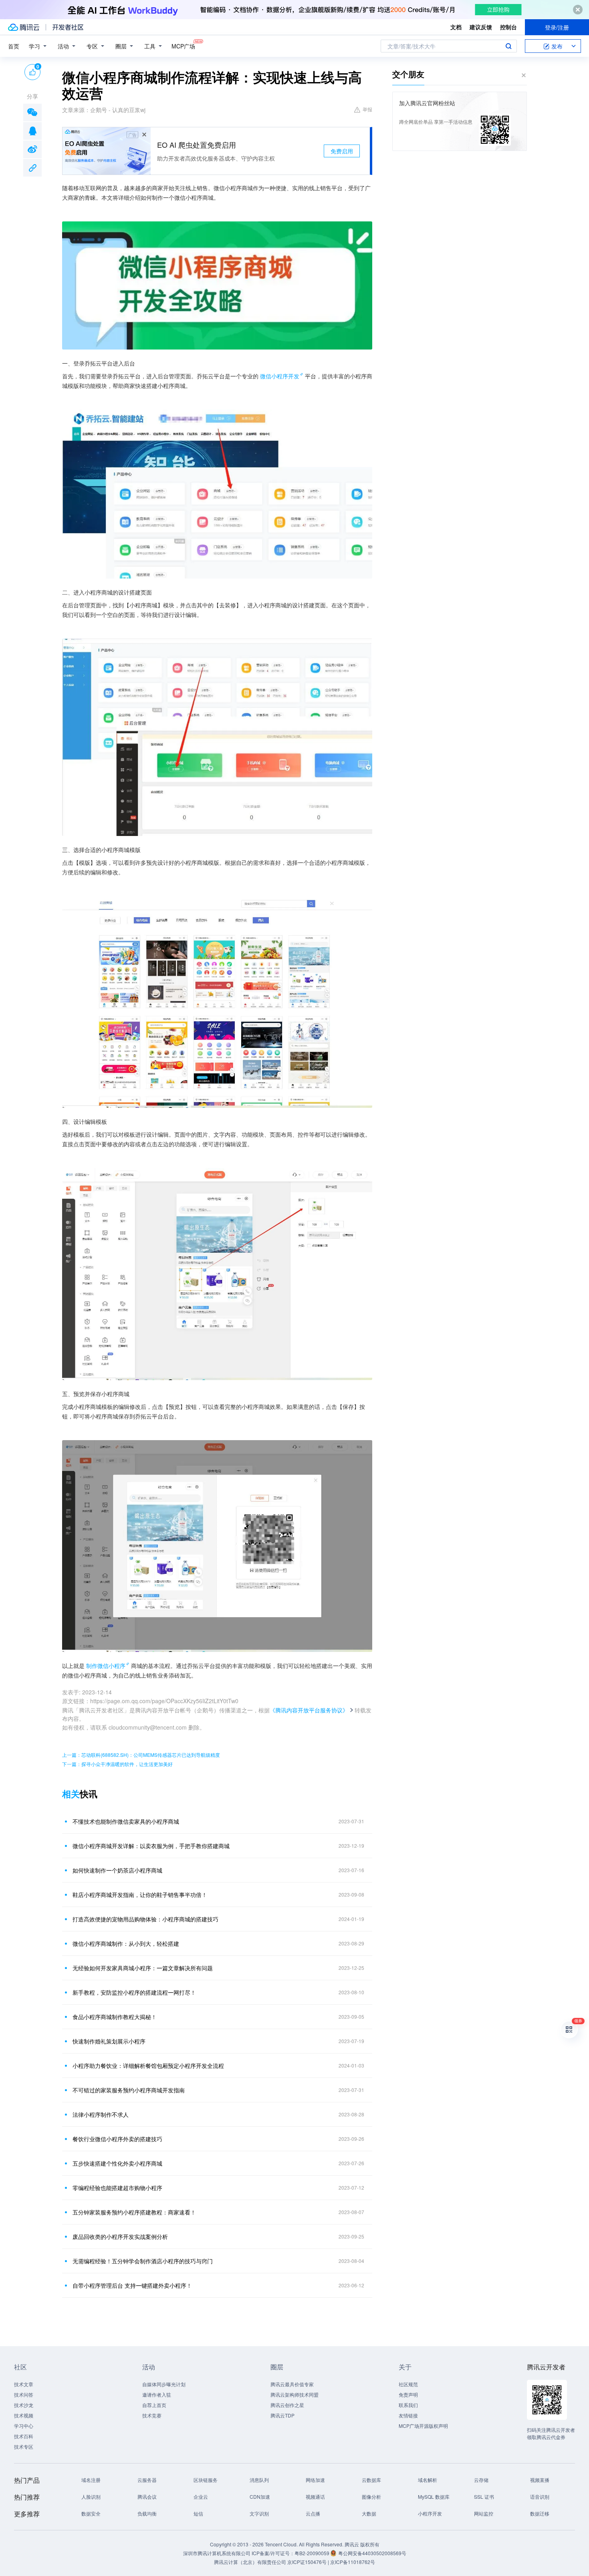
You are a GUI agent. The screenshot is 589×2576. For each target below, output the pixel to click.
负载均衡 (147, 2513)
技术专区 (24, 2446)
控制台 (508, 27)
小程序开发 (430, 2513)
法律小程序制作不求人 (101, 2114)
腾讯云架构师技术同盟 (294, 2394)
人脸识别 (91, 2497)
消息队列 (259, 2480)
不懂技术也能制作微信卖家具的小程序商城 (126, 1821)
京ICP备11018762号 (353, 2562)
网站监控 (484, 2513)
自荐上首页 (154, 2405)
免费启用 (342, 151)
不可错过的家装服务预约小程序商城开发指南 (129, 2090)
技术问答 (24, 2394)
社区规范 (408, 2384)
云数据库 (371, 2480)
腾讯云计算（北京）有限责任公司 (250, 2562)
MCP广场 (183, 46)
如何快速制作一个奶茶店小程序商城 (117, 1870)
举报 (367, 109)
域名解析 (428, 2480)
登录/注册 (557, 27)
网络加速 (315, 2480)
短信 (198, 2513)
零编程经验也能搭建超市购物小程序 (117, 2188)
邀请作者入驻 (157, 2394)
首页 (14, 46)
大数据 (369, 2513)
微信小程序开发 (280, 376)
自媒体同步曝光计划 (164, 2384)
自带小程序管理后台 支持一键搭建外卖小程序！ (132, 2285)
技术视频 (24, 2415)
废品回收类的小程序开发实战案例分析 (120, 2236)
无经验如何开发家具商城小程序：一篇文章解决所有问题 (143, 1968)
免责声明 (408, 2394)
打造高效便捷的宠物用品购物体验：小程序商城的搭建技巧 (145, 1919)
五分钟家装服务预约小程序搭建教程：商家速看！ (134, 2212)
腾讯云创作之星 (287, 2405)
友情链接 (408, 2415)
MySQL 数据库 (434, 2497)
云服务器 (147, 2480)
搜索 (508, 46)
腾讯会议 (147, 2497)
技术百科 (24, 2436)
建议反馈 (481, 27)
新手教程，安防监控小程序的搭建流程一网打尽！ (134, 1992)
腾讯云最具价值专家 (292, 2384)
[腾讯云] (24, 27)
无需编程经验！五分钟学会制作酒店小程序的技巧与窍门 (143, 2261)
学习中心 (24, 2426)
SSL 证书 (484, 2497)
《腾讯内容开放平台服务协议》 (309, 1710)
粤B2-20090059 (313, 2553)
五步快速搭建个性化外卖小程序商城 (117, 2163)
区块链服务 (206, 2480)
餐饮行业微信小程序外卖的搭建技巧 (117, 2139)
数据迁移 (540, 2513)
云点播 (313, 2513)
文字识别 (259, 2513)
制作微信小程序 (106, 1666)
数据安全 (91, 2513)
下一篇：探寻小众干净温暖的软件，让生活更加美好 (117, 1764)
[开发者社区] (68, 27)
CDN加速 (260, 2497)
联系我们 (408, 2405)
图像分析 (371, 2497)
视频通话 (315, 2497)
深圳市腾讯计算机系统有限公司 (217, 2553)
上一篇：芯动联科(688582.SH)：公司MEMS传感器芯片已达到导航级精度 (141, 1755)
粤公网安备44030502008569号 (372, 2553)
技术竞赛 (152, 2415)
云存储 (481, 2480)
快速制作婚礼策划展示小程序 (109, 2041)
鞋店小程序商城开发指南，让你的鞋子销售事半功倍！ (140, 1895)
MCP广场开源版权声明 (423, 2426)
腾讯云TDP (282, 2415)
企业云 (201, 2497)
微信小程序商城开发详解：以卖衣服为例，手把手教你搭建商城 (151, 1846)
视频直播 (540, 2480)
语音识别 (540, 2497)
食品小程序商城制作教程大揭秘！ (115, 2017)
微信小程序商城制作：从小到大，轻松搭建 (126, 1943)
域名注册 (91, 2480)
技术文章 (24, 2384)
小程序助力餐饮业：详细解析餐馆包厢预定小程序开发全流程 (148, 2066)
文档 (456, 27)
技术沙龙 (24, 2405)
